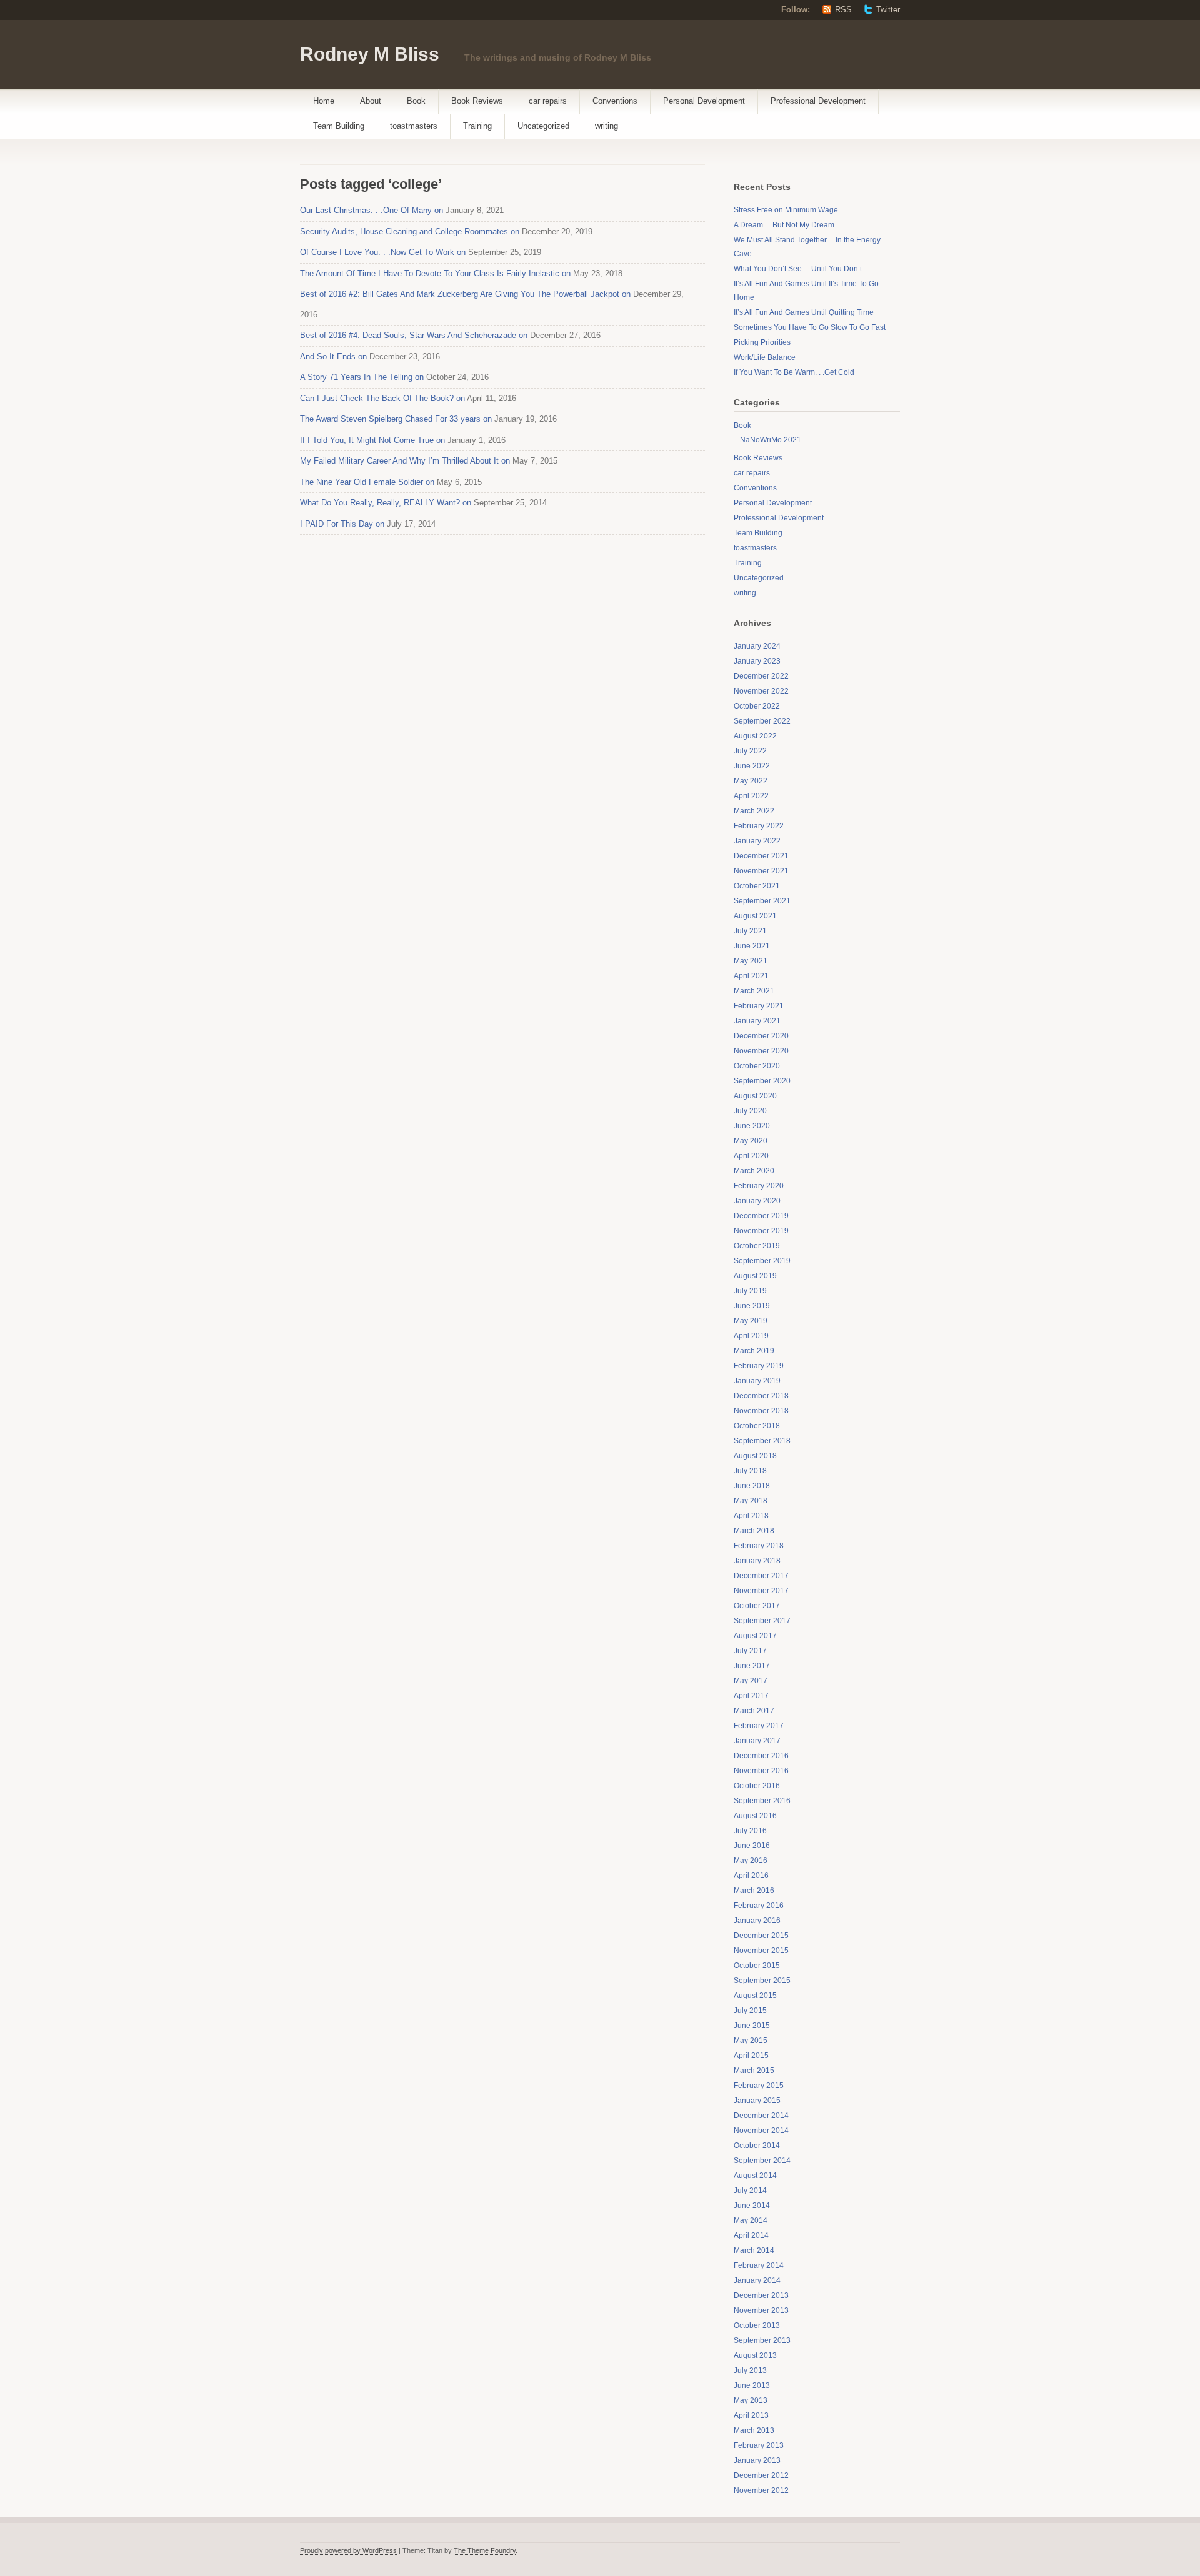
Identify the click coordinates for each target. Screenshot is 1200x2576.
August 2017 (755, 1636)
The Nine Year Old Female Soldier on (367, 482)
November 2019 (761, 1231)
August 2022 (755, 736)
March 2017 (754, 1711)
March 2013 (754, 2430)
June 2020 (752, 1126)
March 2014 (754, 2250)
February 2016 (759, 1906)
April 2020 (751, 1156)
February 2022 (759, 826)
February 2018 (759, 1546)
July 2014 (750, 2191)
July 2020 (750, 1111)
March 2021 (754, 991)
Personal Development (704, 101)
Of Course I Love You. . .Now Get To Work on (383, 252)
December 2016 (761, 1756)
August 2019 (755, 1276)
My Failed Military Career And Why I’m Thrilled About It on (405, 461)
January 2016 (757, 1921)
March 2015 (754, 2071)
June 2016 (752, 1846)
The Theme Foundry (485, 2550)
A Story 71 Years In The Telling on (362, 377)
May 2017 (751, 1681)
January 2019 (757, 1381)
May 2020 (751, 1141)
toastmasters (414, 126)
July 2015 (750, 2011)
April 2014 (751, 2235)
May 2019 (751, 1321)
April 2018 (751, 1516)
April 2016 (751, 1876)
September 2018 (762, 1441)
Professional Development (818, 101)
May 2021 (751, 961)
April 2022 (751, 796)
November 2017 (761, 1591)
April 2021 (751, 976)
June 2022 (752, 766)
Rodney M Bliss (370, 54)
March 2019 (754, 1351)
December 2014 (761, 2116)
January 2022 (757, 841)
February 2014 (759, 2265)
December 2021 (761, 856)
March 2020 (754, 1171)
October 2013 (757, 2325)
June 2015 (752, 2026)
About (371, 101)
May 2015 (751, 2041)
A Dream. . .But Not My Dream (784, 225)
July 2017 (750, 1651)
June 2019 (752, 1306)
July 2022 (750, 751)
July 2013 (750, 2370)
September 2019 (762, 1261)
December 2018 (761, 1396)
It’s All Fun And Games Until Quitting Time (804, 312)
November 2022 (761, 691)
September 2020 (762, 1081)
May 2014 (751, 2220)
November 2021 (761, 871)
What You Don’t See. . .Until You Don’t (798, 269)
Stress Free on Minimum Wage (786, 210)
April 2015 (751, 2056)
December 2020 (761, 1036)
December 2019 (761, 1216)
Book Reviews (477, 101)
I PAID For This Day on (342, 524)
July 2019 (750, 1291)
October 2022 (757, 706)
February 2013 (759, 2445)
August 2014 (755, 2176)
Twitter (888, 10)
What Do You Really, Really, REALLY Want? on (386, 503)
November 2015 (761, 1951)
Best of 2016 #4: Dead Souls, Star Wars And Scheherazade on (414, 335)
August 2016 (755, 1816)
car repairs (548, 101)
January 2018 (757, 1561)
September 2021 (762, 901)
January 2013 (757, 2460)
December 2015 (761, 1936)
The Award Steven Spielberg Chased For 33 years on (396, 419)
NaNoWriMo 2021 (771, 440)
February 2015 (759, 2086)
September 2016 (762, 1801)
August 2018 (755, 1456)
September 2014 (762, 2161)
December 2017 (761, 1576)
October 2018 (757, 1426)
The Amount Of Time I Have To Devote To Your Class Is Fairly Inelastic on (435, 273)
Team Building (339, 126)
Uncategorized (543, 126)
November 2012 (761, 2490)
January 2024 (757, 646)
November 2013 (761, 2310)
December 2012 (761, 2475)
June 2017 (752, 1666)
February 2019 (759, 1366)
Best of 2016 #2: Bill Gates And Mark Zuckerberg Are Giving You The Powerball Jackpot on (465, 294)
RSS (843, 10)
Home (324, 101)
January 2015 (757, 2101)
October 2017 (757, 1606)
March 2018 (754, 1531)
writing (607, 126)
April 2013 (751, 2415)
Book (416, 101)
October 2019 (757, 1246)
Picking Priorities (762, 342)
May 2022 (751, 781)
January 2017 (757, 1741)
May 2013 (751, 2400)
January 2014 (757, 2280)
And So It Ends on (333, 356)
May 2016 (751, 1861)
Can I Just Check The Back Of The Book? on (382, 398)
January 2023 (757, 661)
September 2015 (762, 1981)
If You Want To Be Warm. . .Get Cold (794, 372)
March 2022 (754, 811)
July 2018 (750, 1471)
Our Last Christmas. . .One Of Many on (372, 210)
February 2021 (759, 1006)
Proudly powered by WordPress (348, 2550)
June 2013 (752, 2385)
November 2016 (761, 1771)
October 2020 (757, 1066)
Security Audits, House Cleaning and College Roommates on (410, 231)
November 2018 (761, 1411)
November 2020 (761, 1051)
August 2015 (755, 1996)
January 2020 (757, 1201)
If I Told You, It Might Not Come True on (372, 440)
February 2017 (759, 1726)
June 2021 (752, 946)
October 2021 (757, 886)
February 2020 (759, 1186)
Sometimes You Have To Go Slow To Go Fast (810, 327)
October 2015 (757, 1966)
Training (477, 126)
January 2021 (757, 1021)
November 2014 (761, 2131)
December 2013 (761, 2295)
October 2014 (757, 2146)
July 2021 (750, 931)
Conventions (615, 101)
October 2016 (757, 1786)
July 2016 (750, 1831)
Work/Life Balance (765, 357)
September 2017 (762, 1621)
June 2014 (752, 2206)
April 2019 (751, 1336)
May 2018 (751, 1501)
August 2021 (755, 916)
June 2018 (752, 1486)
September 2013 (762, 2340)
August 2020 (755, 1096)
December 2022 (761, 676)
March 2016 (754, 1891)
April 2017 (751, 1696)
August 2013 (755, 2355)
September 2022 (762, 721)
